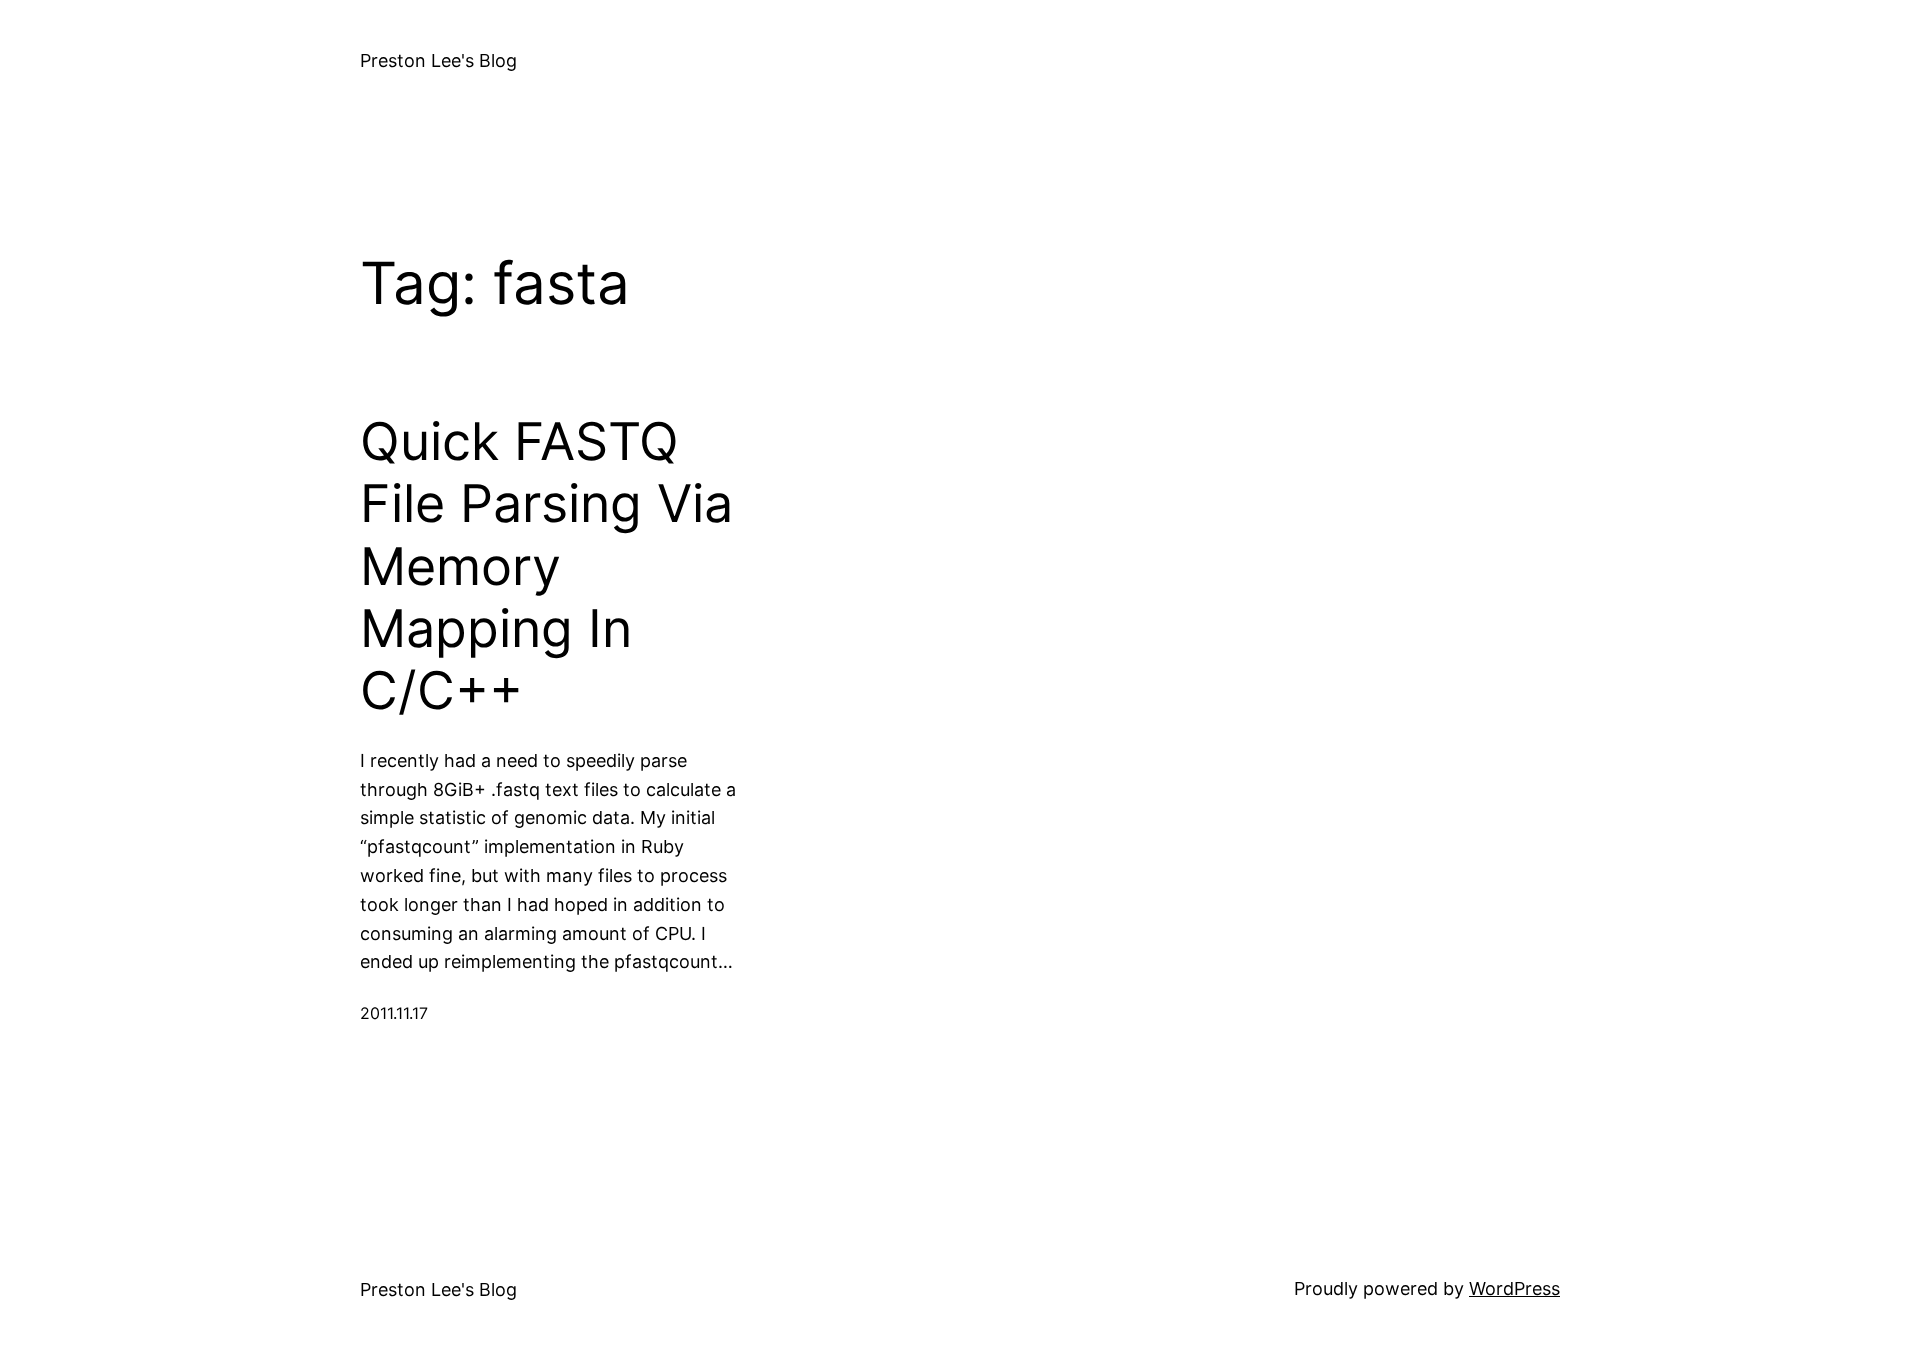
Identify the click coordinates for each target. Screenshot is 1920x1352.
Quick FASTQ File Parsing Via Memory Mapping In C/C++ (546, 567)
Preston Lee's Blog (438, 60)
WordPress (1514, 1288)
